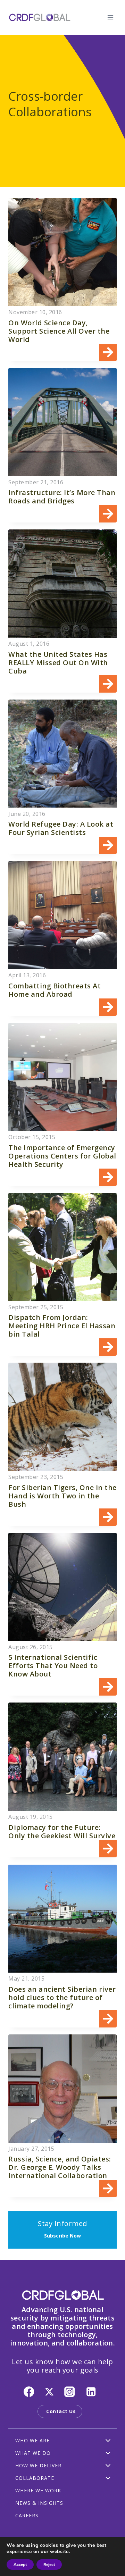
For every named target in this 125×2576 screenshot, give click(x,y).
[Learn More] (62, 279)
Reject (49, 2565)
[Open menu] (110, 17)
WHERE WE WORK (38, 2490)
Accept (20, 2565)
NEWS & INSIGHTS (39, 2503)
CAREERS (27, 2515)
